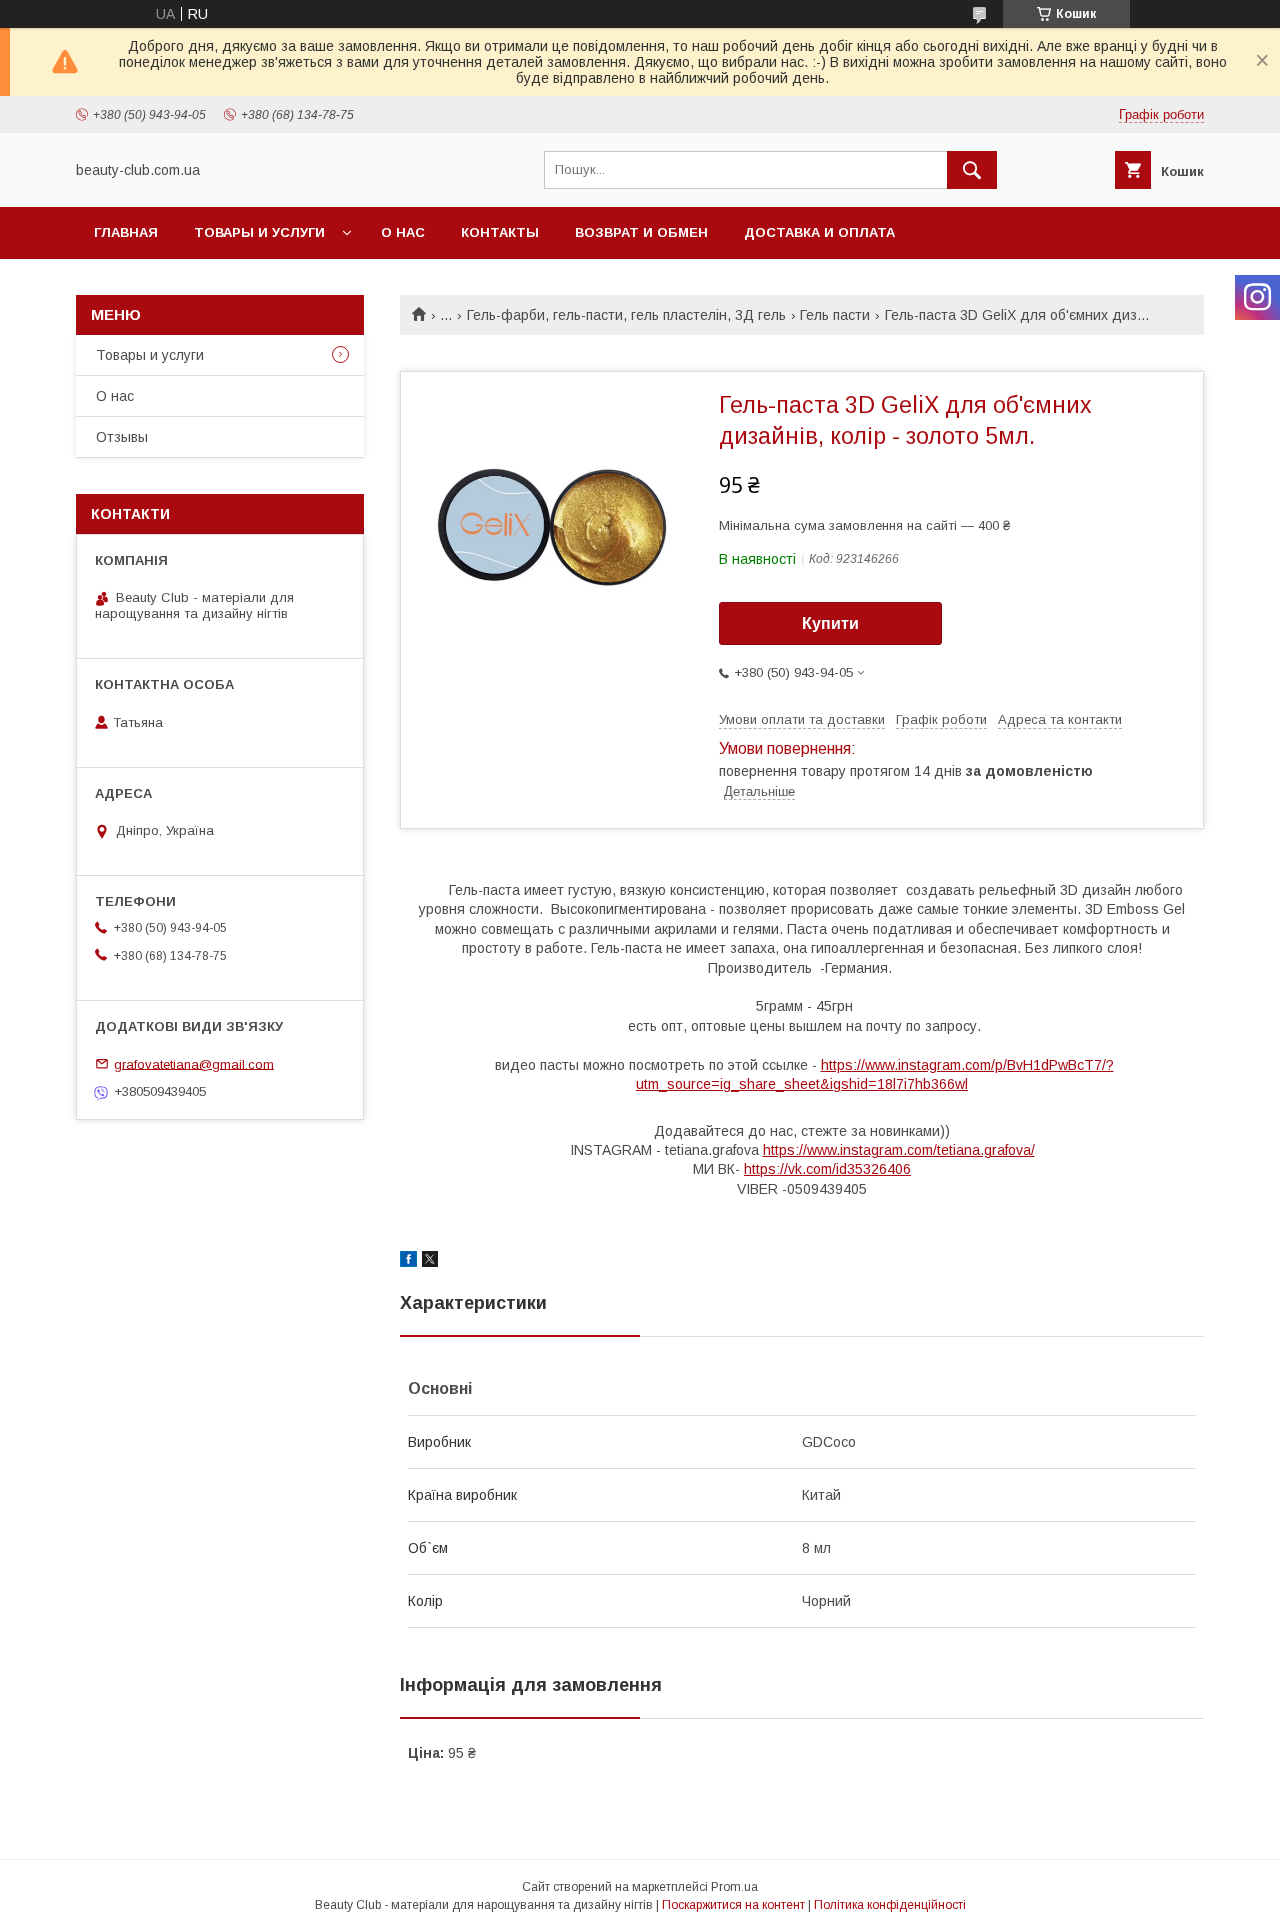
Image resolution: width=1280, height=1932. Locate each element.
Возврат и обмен (641, 232)
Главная (126, 232)
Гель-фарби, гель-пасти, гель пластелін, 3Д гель (626, 315)
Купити (830, 623)
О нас (403, 232)
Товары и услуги (259, 232)
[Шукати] (972, 170)
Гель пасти (835, 315)
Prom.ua (734, 1887)
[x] (430, 1262)
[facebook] (408, 1262)
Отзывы (122, 437)
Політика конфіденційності (890, 1905)
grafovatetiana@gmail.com (194, 1063)
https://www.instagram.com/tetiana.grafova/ (899, 1150)
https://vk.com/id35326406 (827, 1169)
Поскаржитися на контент (733, 1905)
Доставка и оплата (819, 232)
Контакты (500, 232)
